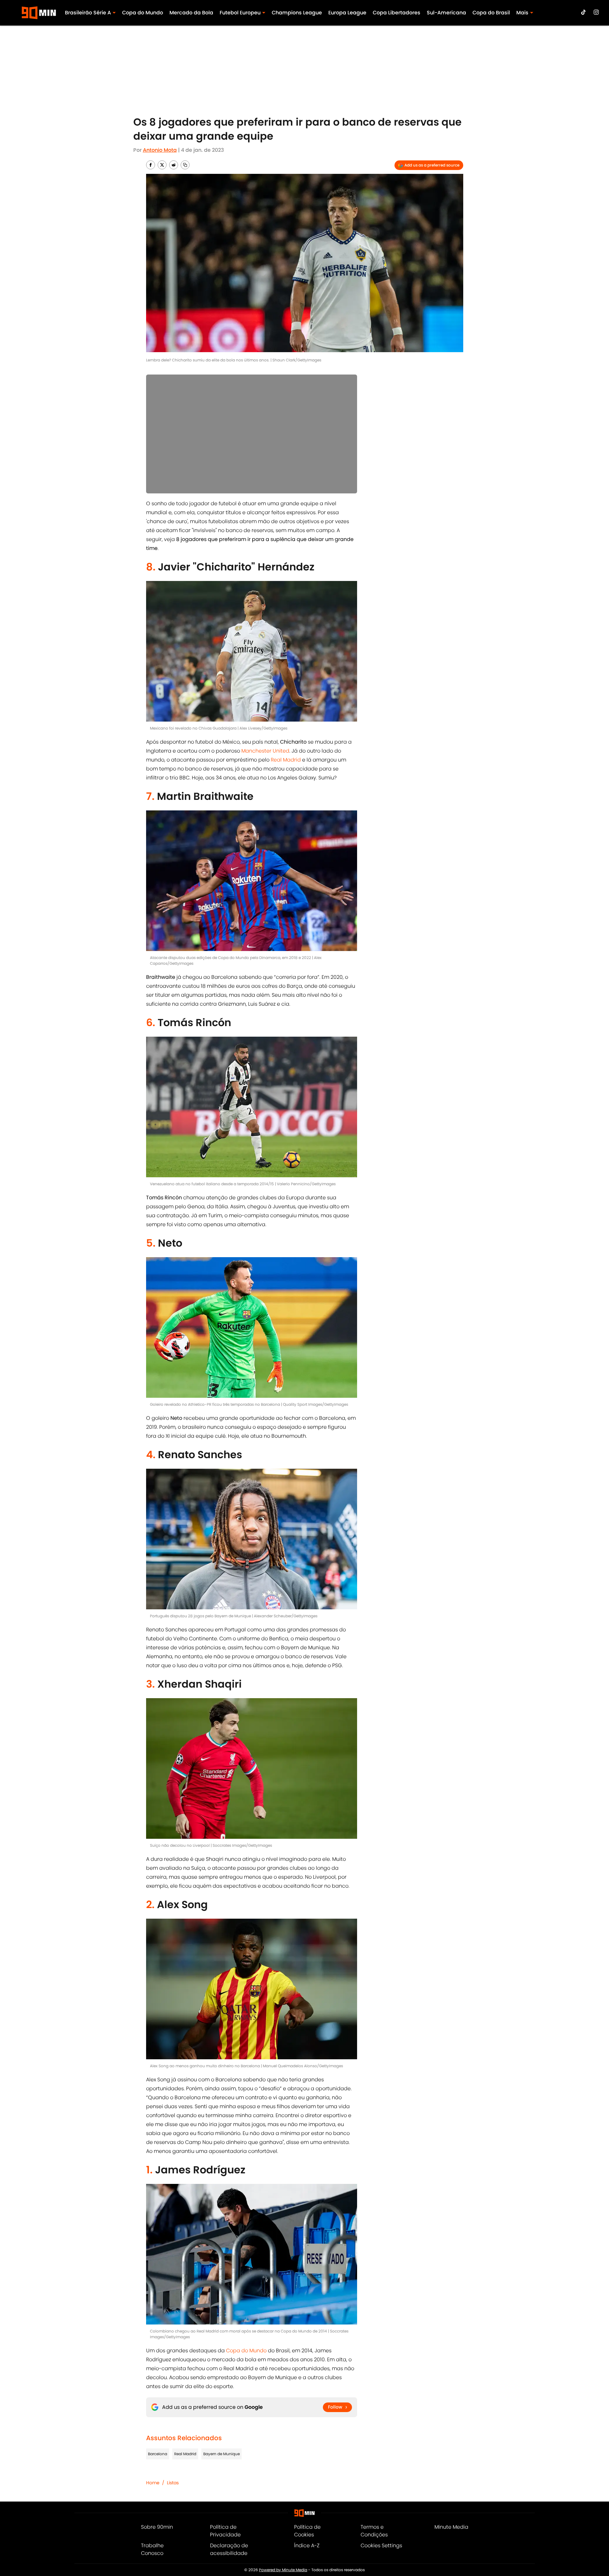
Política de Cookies (307, 2531)
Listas (173, 2483)
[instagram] (596, 12)
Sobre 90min (157, 2527)
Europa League (347, 13)
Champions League (297, 13)
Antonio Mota (160, 150)
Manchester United (265, 751)
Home (153, 2483)
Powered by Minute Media (283, 2570)
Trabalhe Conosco (152, 2549)
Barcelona (158, 2454)
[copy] (185, 165)
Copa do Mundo (143, 13)
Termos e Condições (374, 2531)
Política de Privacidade (225, 2531)
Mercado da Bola (191, 13)
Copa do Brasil (491, 13)
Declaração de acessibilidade (229, 2549)
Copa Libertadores (397, 13)
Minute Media (451, 2527)
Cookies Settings (381, 2545)
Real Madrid (286, 760)
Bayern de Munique (222, 2454)
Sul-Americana (446, 13)
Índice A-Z (307, 2545)
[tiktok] (583, 12)
